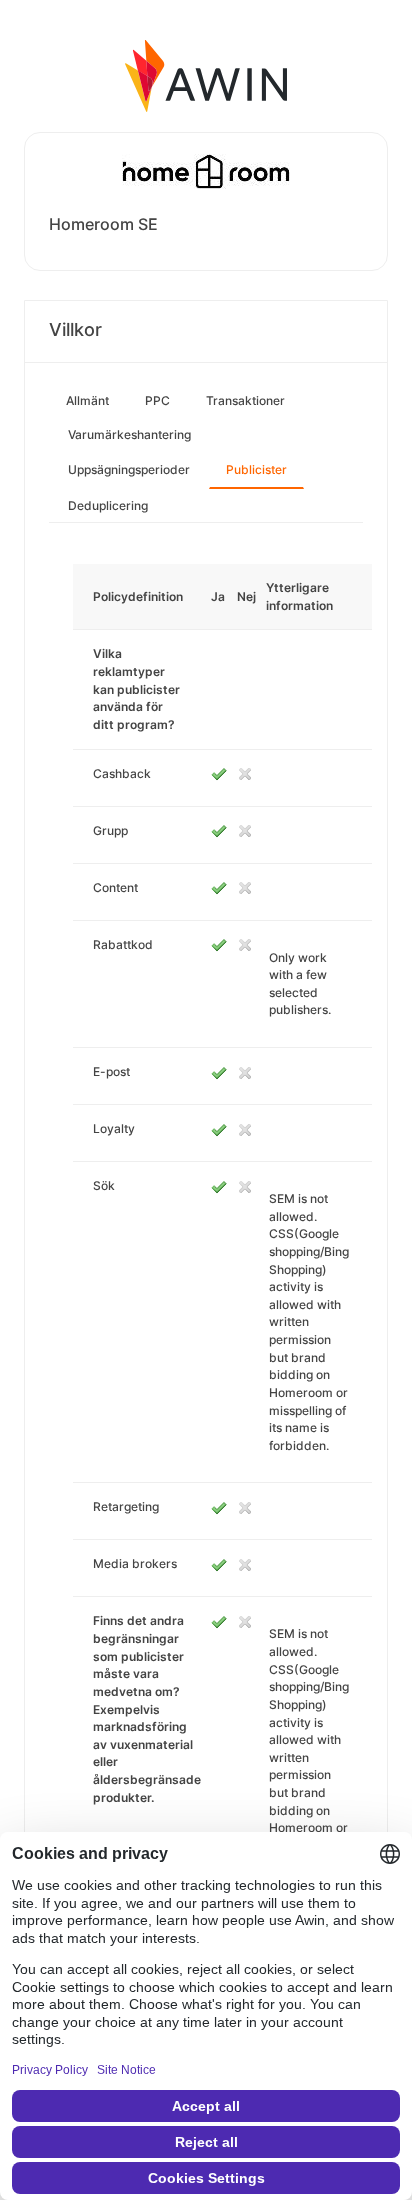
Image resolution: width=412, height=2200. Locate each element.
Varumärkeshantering (129, 434)
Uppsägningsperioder (129, 469)
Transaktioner (245, 400)
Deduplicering (108, 505)
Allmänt (87, 400)
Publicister (256, 469)
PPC (157, 400)
